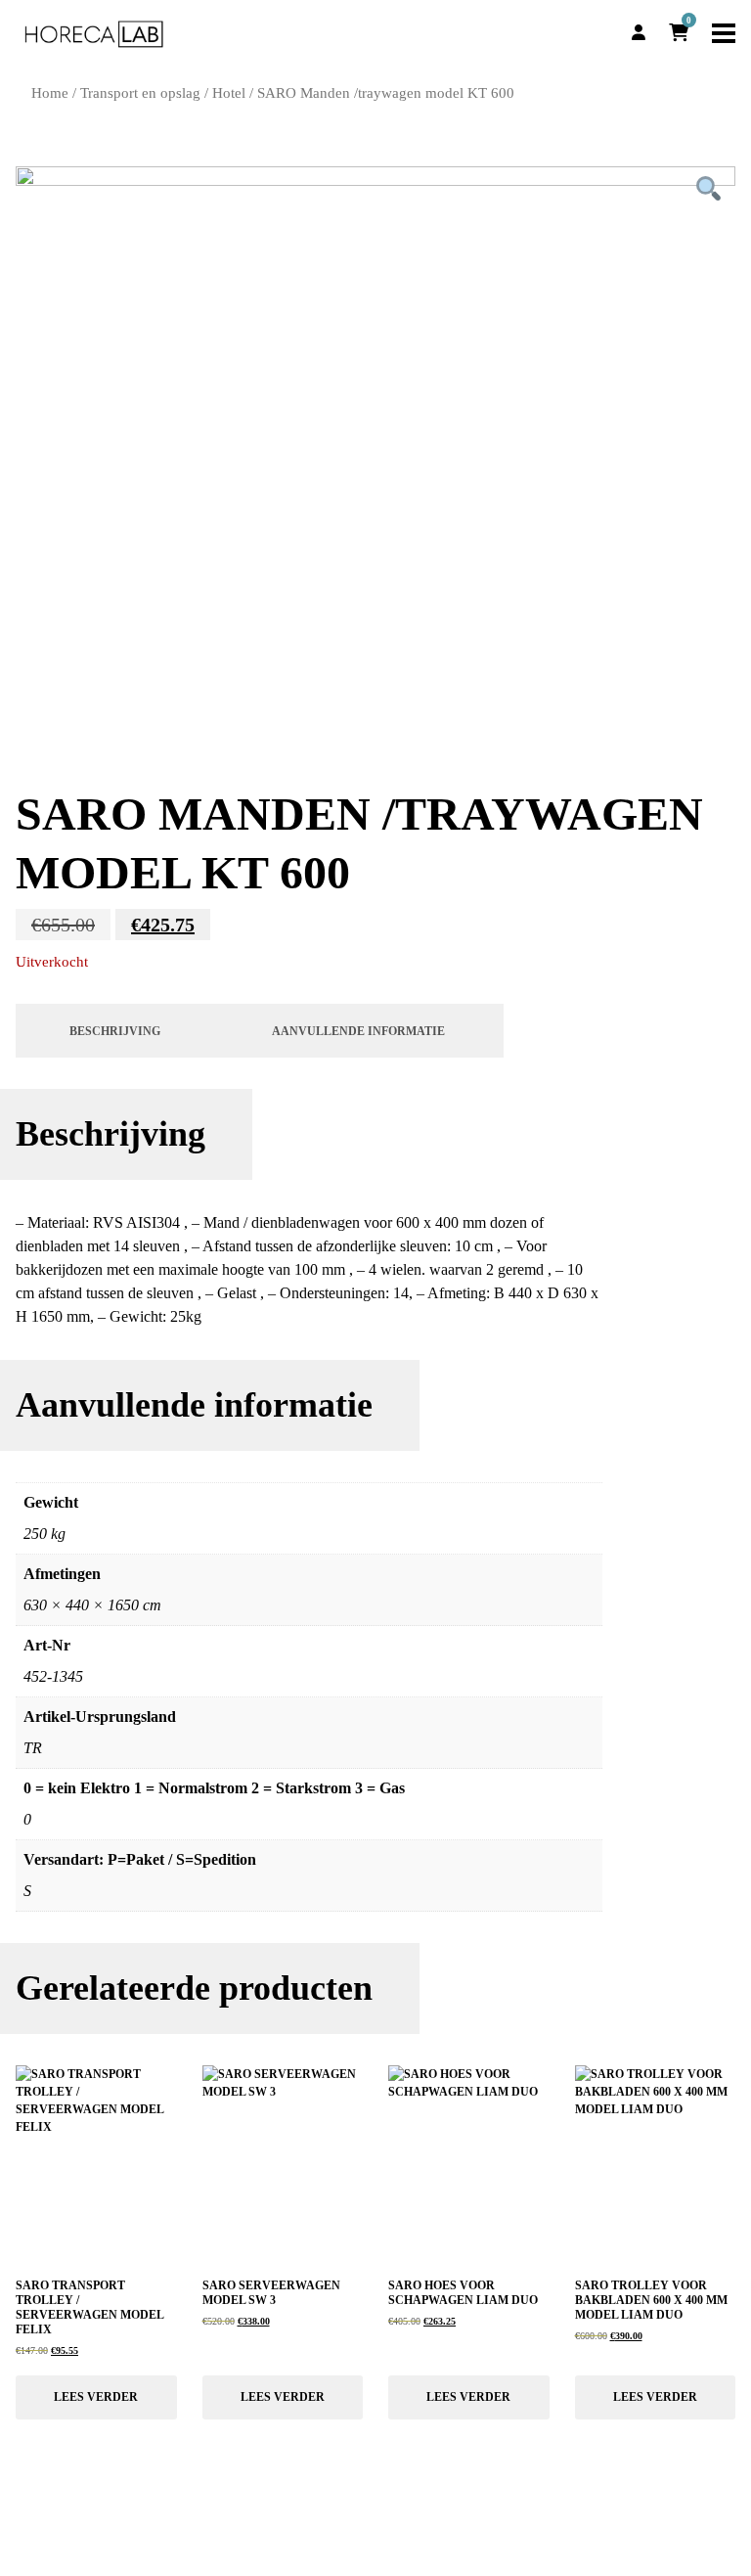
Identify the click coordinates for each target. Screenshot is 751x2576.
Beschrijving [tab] (115, 1031)
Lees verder (96, 2397)
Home (50, 93)
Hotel (229, 93)
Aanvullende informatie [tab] (358, 1031)
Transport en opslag (140, 93)
